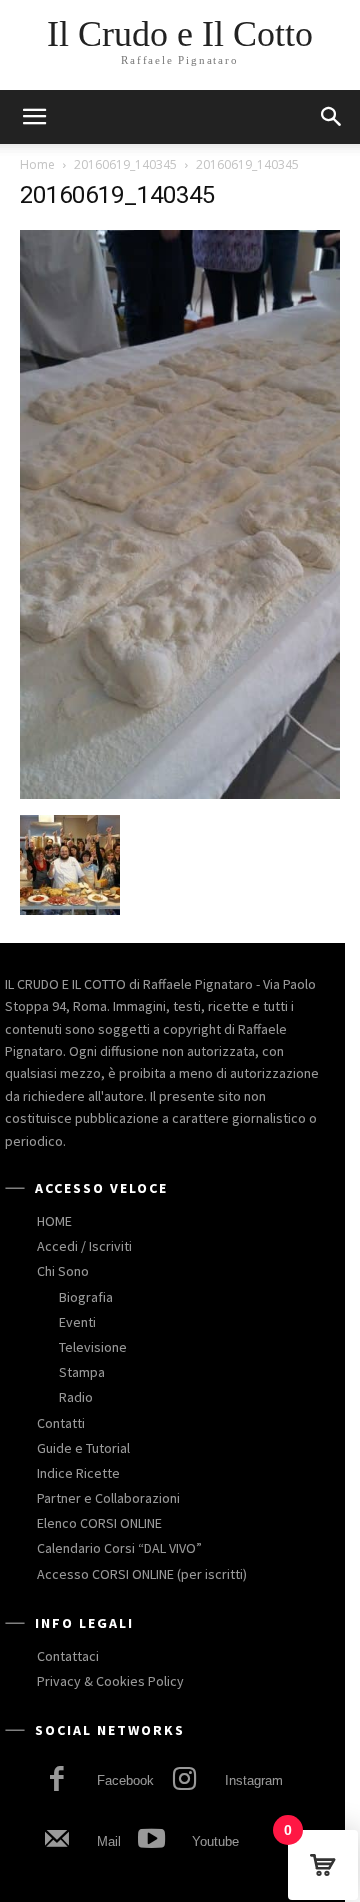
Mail (109, 1841)
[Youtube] (150, 1841)
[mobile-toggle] (34, 117)
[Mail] (56, 1841)
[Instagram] (183, 1781)
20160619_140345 (125, 164)
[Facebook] (56, 1781)
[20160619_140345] (180, 794)
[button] (332, 117)
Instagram (254, 1780)
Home (37, 164)
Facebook (125, 1780)
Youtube (215, 1841)
